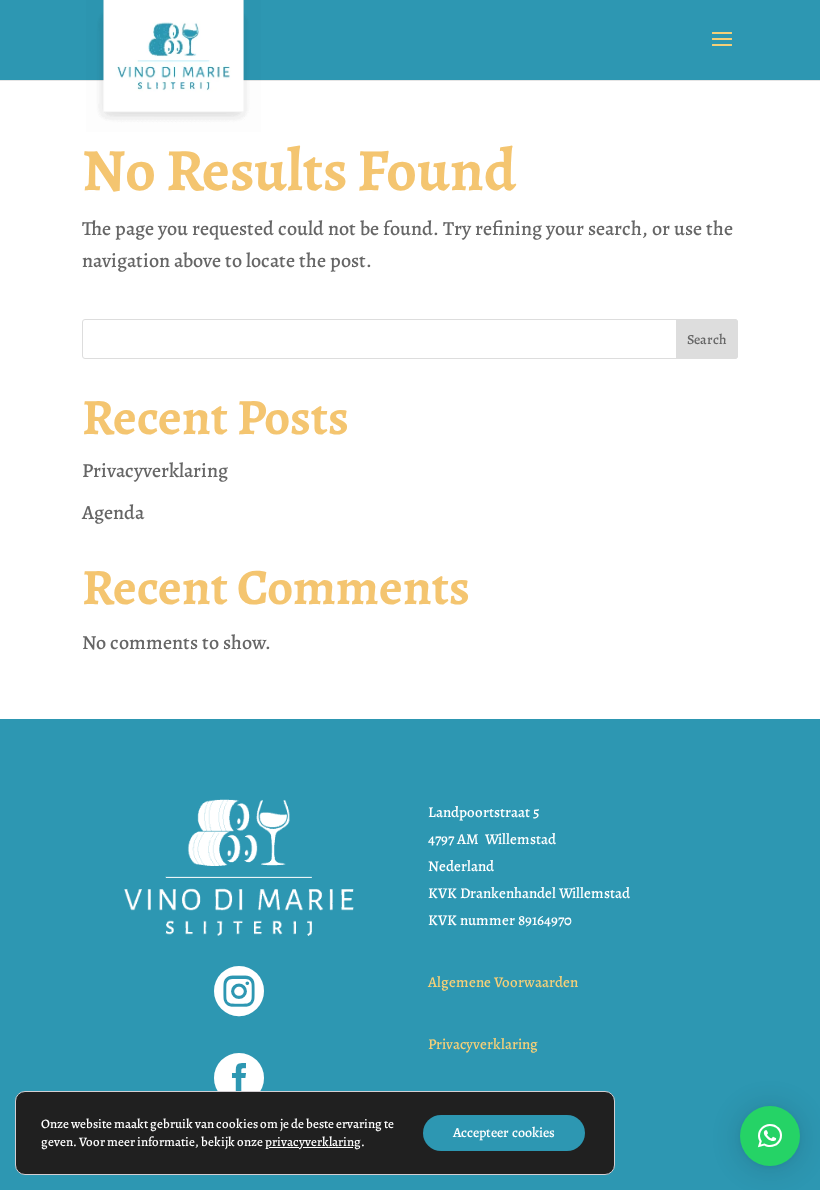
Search (707, 339)
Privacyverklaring (155, 470)
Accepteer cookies (504, 1132)
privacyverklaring (313, 1141)
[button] (770, 1136)
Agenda (113, 512)
